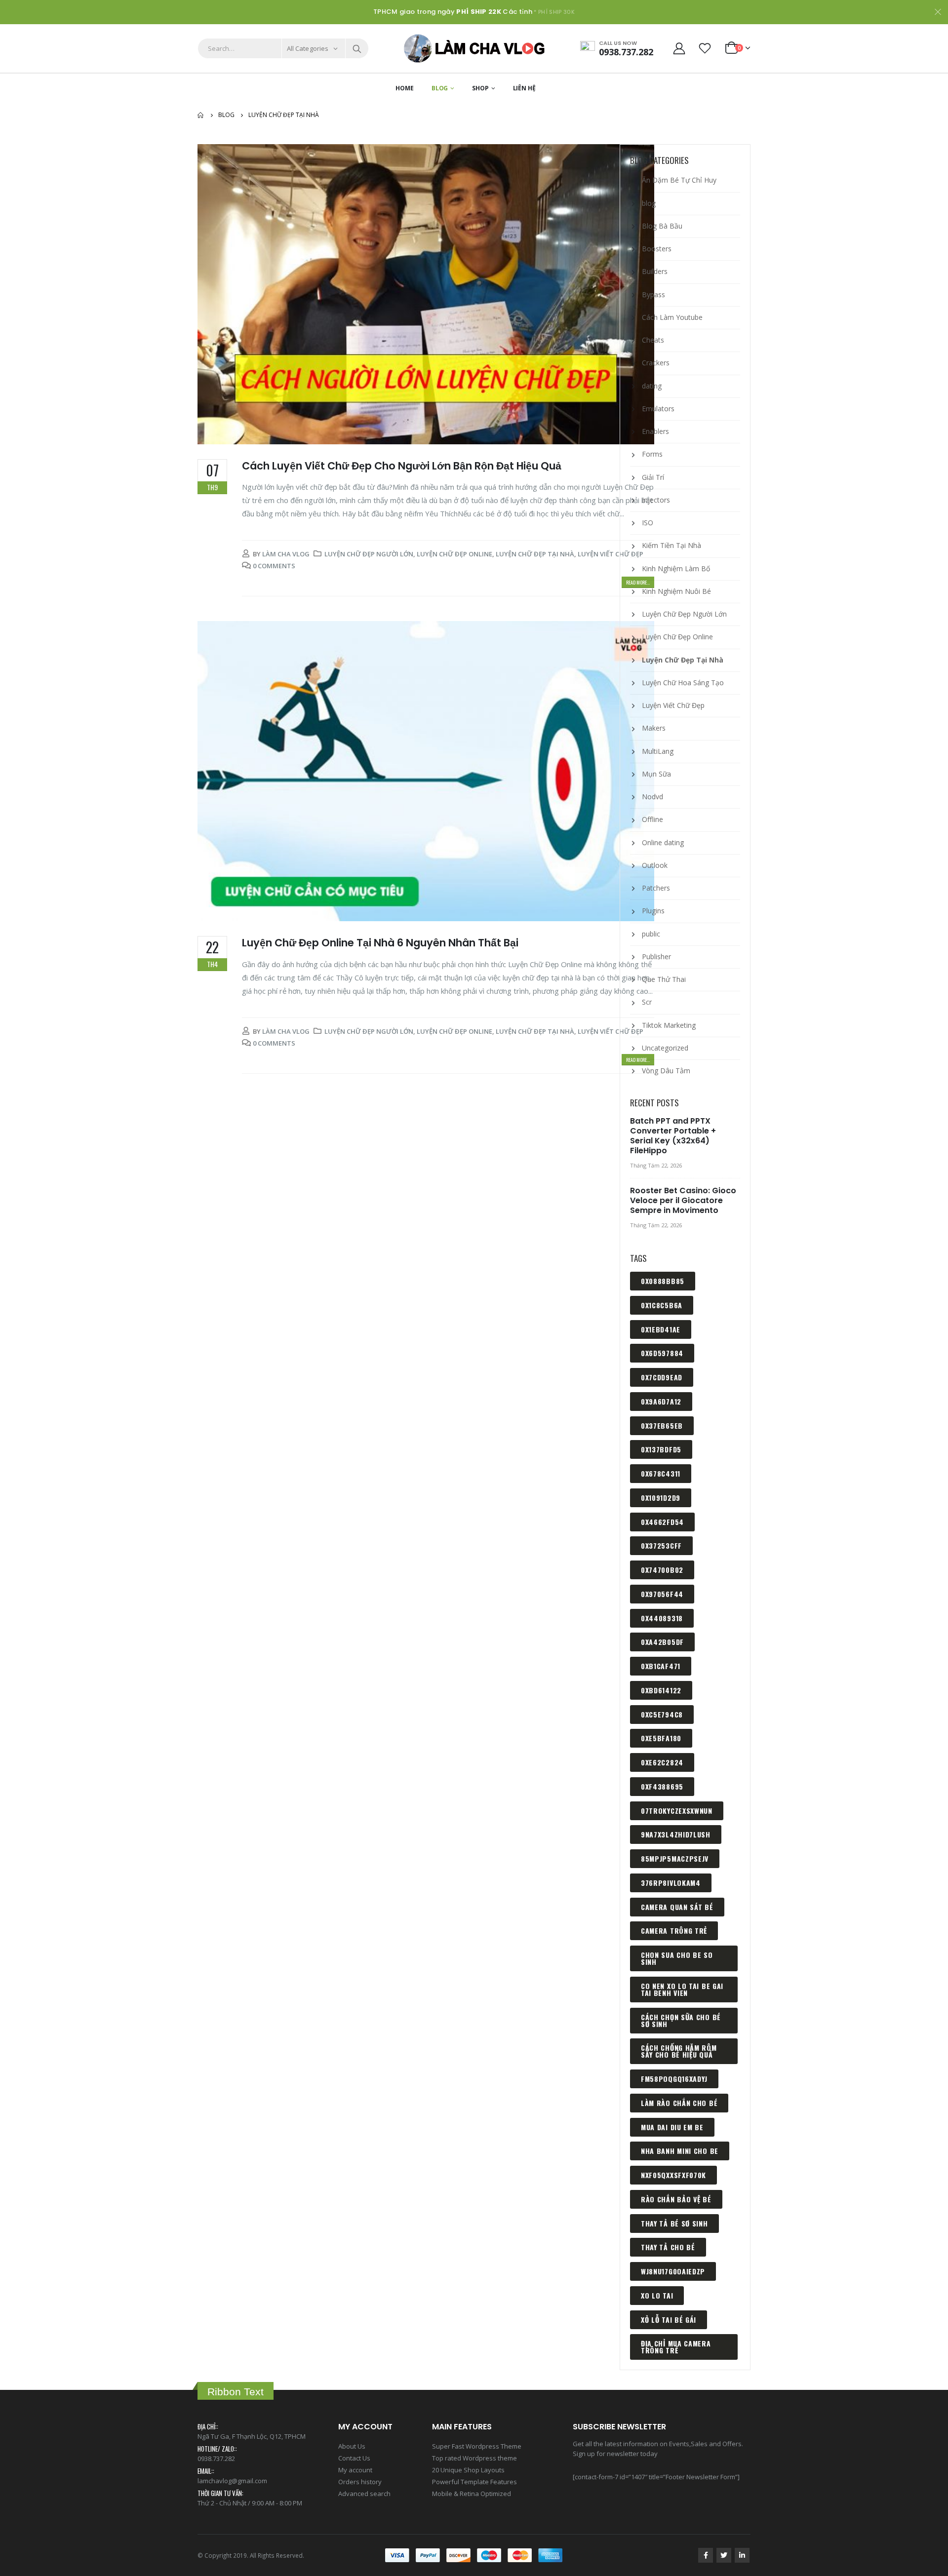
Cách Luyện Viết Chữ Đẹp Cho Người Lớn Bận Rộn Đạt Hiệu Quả (402, 466)
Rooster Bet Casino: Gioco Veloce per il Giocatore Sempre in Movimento (683, 1200)
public (651, 934)
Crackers (656, 363)
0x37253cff (661, 1545)
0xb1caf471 (661, 1666)
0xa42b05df (662, 1642)
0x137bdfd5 (661, 1449)
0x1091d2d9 (661, 1498)
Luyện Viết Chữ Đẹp (611, 554)
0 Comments (274, 566)
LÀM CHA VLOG (286, 554)
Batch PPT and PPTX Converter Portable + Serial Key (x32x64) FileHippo (673, 1136)
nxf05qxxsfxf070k (673, 2175)
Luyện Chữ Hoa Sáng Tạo (683, 683)
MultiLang (658, 751)
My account (355, 2470)
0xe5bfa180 (661, 1738)
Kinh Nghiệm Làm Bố (676, 568)
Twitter (724, 2555)
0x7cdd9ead (662, 1377)
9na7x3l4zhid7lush (676, 1834)
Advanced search (364, 2494)
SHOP (480, 88)
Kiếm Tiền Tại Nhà (671, 545)
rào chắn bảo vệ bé (676, 2199)
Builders (655, 271)
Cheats (653, 340)
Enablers (655, 431)
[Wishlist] (705, 48)
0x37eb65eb (662, 1425)
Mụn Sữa (656, 774)
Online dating (663, 842)
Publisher (656, 956)
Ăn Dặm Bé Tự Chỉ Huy (679, 180)
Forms (652, 454)
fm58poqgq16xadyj (674, 2079)
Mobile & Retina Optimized (472, 2494)
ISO (648, 523)
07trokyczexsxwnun (677, 1811)
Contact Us (354, 2458)
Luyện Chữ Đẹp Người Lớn (369, 554)
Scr (647, 1002)
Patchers (656, 888)
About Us (352, 2446)
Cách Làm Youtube (672, 317)
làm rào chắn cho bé (679, 2103)
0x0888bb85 (663, 1281)
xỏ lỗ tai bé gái (669, 2320)
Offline (652, 819)
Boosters (657, 249)
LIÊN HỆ (524, 88)
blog (649, 203)
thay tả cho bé (668, 2247)
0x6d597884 (662, 1353)
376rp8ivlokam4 (671, 1883)
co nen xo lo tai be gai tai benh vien (682, 1989)
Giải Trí (653, 477)
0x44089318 (662, 1618)
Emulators (658, 409)
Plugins (653, 911)
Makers (654, 728)
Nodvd (652, 797)
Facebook (706, 2555)
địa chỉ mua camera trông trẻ (676, 2347)
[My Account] (679, 48)
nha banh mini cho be (680, 2151)
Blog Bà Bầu (662, 226)
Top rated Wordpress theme (474, 2458)
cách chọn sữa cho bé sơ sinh (681, 2020)
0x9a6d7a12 (661, 1401)
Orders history (360, 2482)
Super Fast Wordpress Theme (477, 2446)
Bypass (653, 294)
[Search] (357, 48)
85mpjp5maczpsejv (675, 1858)
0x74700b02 (662, 1570)
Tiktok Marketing (669, 1025)
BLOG (440, 88)
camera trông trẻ (674, 1931)
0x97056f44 (662, 1594)
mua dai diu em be (672, 2127)
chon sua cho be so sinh (677, 1958)
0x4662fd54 (662, 1522)
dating (652, 386)
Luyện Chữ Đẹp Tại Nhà (535, 554)
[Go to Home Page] (201, 115)
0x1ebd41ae (661, 1329)
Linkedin (742, 2555)
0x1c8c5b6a (662, 1305)
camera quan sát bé (677, 1907)
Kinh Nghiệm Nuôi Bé (676, 591)
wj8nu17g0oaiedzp (673, 2271)
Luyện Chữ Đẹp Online (454, 554)
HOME (405, 88)
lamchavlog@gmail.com (232, 2481)
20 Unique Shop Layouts (468, 2470)
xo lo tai (657, 2295)
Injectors (656, 500)
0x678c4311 (661, 1473)
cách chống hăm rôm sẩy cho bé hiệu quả (679, 2051)
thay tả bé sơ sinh (674, 2223)
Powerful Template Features (474, 2482)
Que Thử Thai (664, 979)
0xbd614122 (661, 1690)
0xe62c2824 (662, 1762)
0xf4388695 (662, 1786)
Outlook (655, 865)
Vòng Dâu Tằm (666, 1071)
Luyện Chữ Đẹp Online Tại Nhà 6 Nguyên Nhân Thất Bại (380, 943)
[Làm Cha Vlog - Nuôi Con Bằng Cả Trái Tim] (474, 48)
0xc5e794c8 (662, 1714)
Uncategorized (665, 1048)
